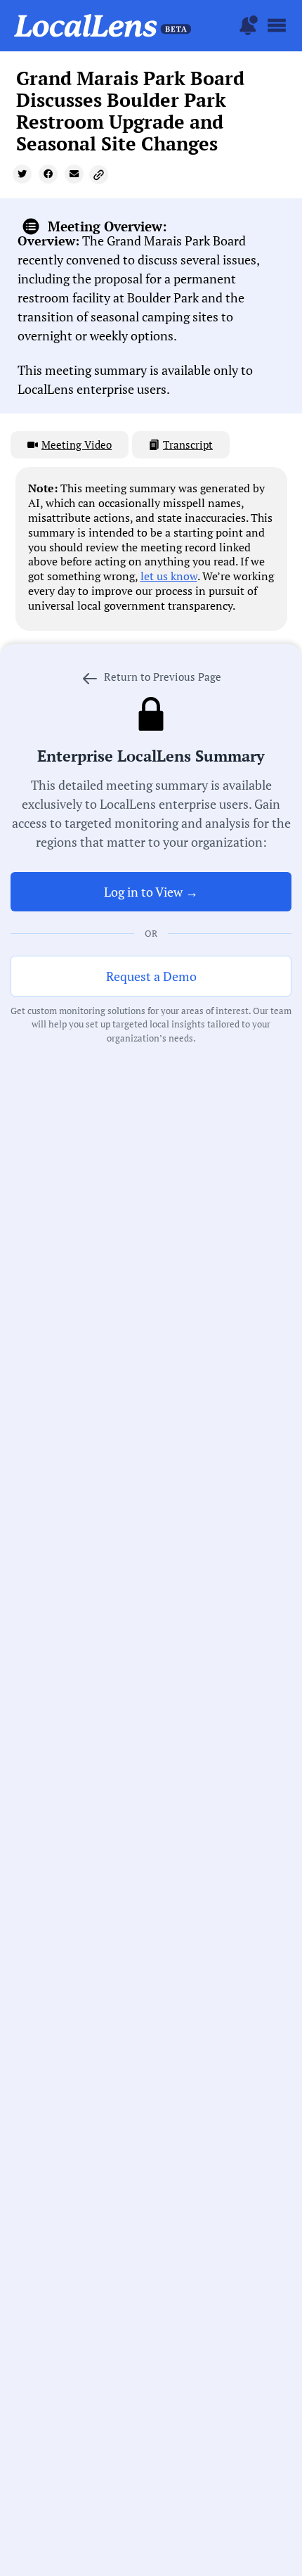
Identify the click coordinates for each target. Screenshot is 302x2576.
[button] (22, 174)
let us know (169, 576)
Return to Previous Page (161, 677)
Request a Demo (151, 976)
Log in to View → (151, 892)
